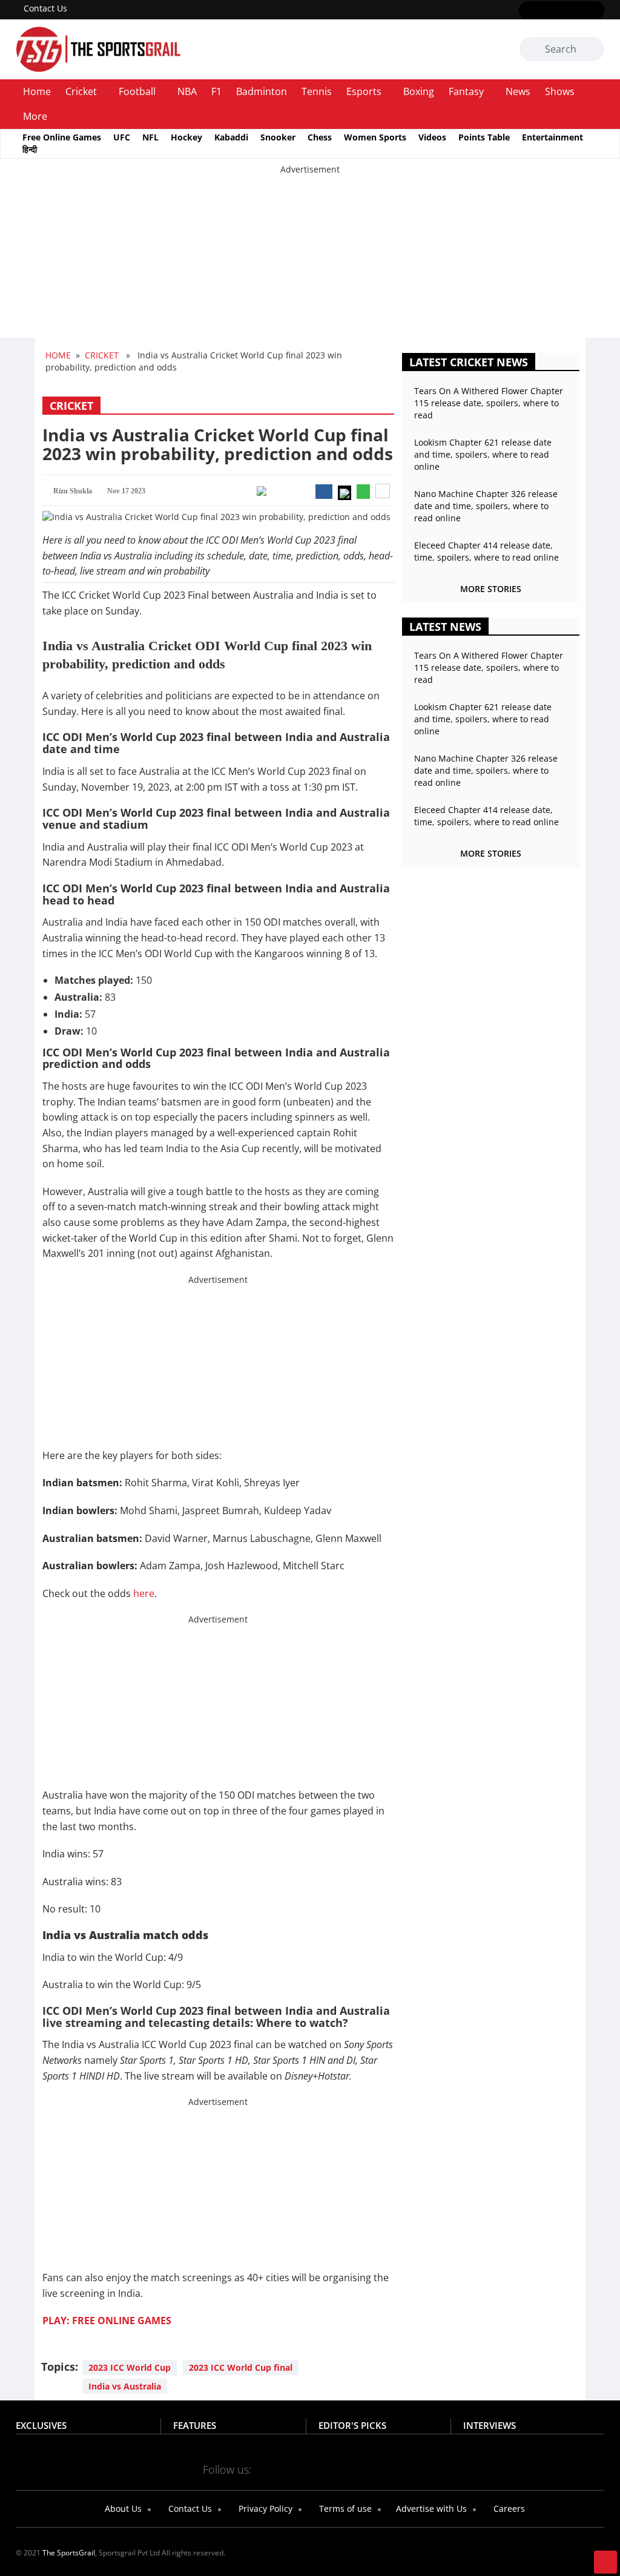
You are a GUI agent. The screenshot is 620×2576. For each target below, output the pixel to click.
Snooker (278, 137)
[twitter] (544, 11)
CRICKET (102, 355)
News (518, 91)
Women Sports (375, 137)
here (144, 1593)
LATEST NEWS (445, 627)
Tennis (317, 91)
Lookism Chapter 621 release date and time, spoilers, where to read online (483, 454)
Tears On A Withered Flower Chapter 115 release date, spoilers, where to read (489, 403)
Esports (364, 91)
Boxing (419, 91)
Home (37, 91)
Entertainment (552, 137)
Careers (508, 2508)
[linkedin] (597, 11)
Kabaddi (231, 137)
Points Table (484, 137)
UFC (122, 137)
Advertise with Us (430, 2508)
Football (137, 91)
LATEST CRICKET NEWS (469, 362)
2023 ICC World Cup (130, 2367)
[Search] (593, 50)
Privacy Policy (264, 2508)
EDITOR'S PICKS (352, 2425)
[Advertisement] (310, 260)
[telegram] (345, 2469)
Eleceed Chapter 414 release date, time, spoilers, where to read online (486, 551)
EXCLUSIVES (41, 2425)
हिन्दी (30, 149)
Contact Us (45, 8)
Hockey (186, 137)
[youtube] (579, 11)
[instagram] (562, 11)
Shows (560, 91)
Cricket (81, 91)
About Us (122, 2508)
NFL (150, 137)
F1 (216, 91)
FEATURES (195, 2425)
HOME (58, 355)
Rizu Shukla (73, 491)
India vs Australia (125, 2386)
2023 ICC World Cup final (241, 2367)
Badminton (262, 91)
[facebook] (526, 11)
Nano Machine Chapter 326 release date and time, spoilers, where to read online (486, 506)
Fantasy (466, 91)
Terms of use (344, 2508)
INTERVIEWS (490, 2425)
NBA (187, 91)
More (35, 116)
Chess (320, 137)
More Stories (491, 589)
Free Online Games (62, 137)
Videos (432, 137)
